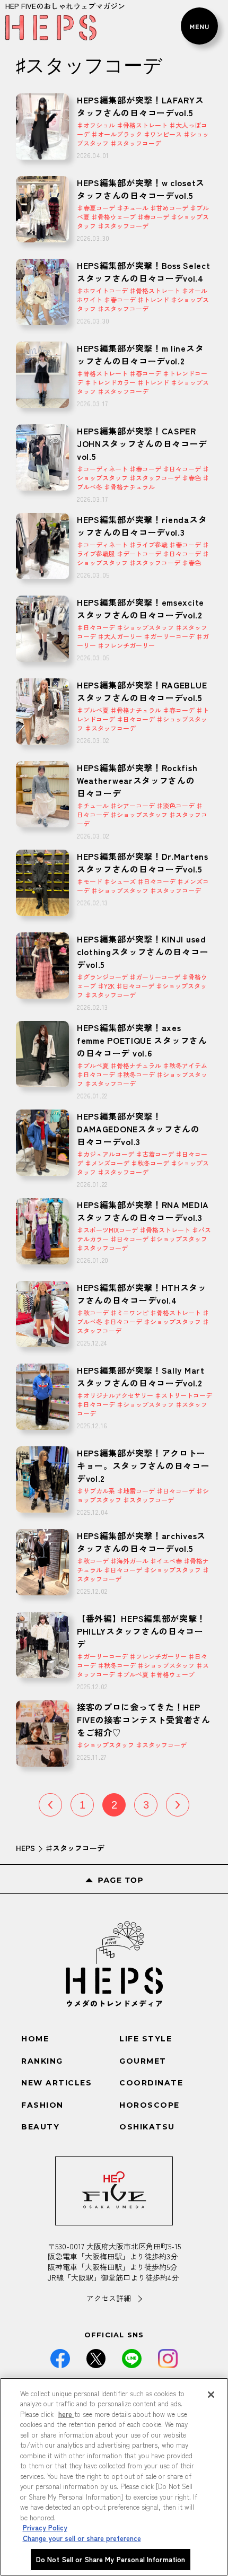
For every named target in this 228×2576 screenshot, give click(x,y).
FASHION (42, 2105)
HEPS (25, 1848)
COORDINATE (151, 2083)
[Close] (211, 2395)
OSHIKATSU (147, 2127)
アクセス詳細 (109, 2298)
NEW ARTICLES (56, 2083)
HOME (35, 2039)
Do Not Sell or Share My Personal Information (111, 2559)
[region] (114, 2477)
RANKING (42, 2061)
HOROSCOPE (150, 2105)
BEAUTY (40, 2127)
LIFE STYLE (146, 2039)
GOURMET (143, 2061)
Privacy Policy (45, 2527)
